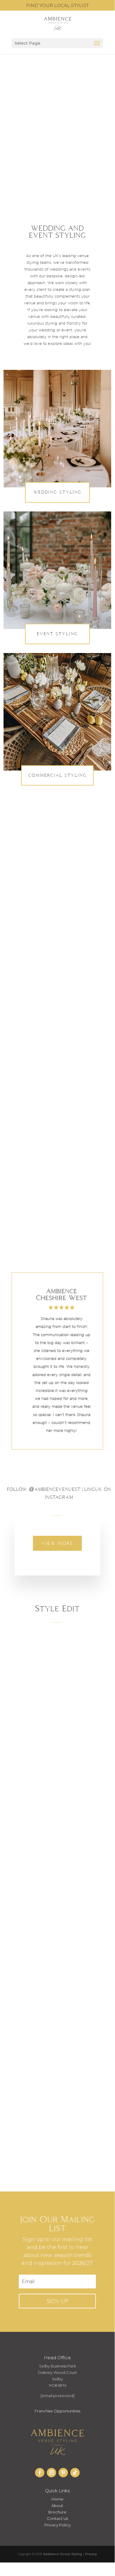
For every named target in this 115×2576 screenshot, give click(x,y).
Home (57, 2499)
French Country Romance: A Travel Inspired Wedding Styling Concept (57, 2075)
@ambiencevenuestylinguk (65, 1489)
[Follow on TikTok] (75, 2473)
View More (57, 1543)
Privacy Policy (57, 2525)
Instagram (67, 1131)
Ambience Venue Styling (42, 1751)
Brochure (57, 2512)
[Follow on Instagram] (51, 2473)
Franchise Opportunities (57, 2411)
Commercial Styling (57, 775)
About (57, 2505)
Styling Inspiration (34, 1761)
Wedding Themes (67, 1761)
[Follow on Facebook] (40, 2473)
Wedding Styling (57, 492)
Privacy (91, 2554)
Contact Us (57, 2518)
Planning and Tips (41, 1756)
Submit (62, 1200)
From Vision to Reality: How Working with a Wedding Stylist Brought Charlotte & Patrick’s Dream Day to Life (57, 1728)
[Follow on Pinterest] (63, 2473)
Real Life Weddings (74, 1756)
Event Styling (57, 634)
